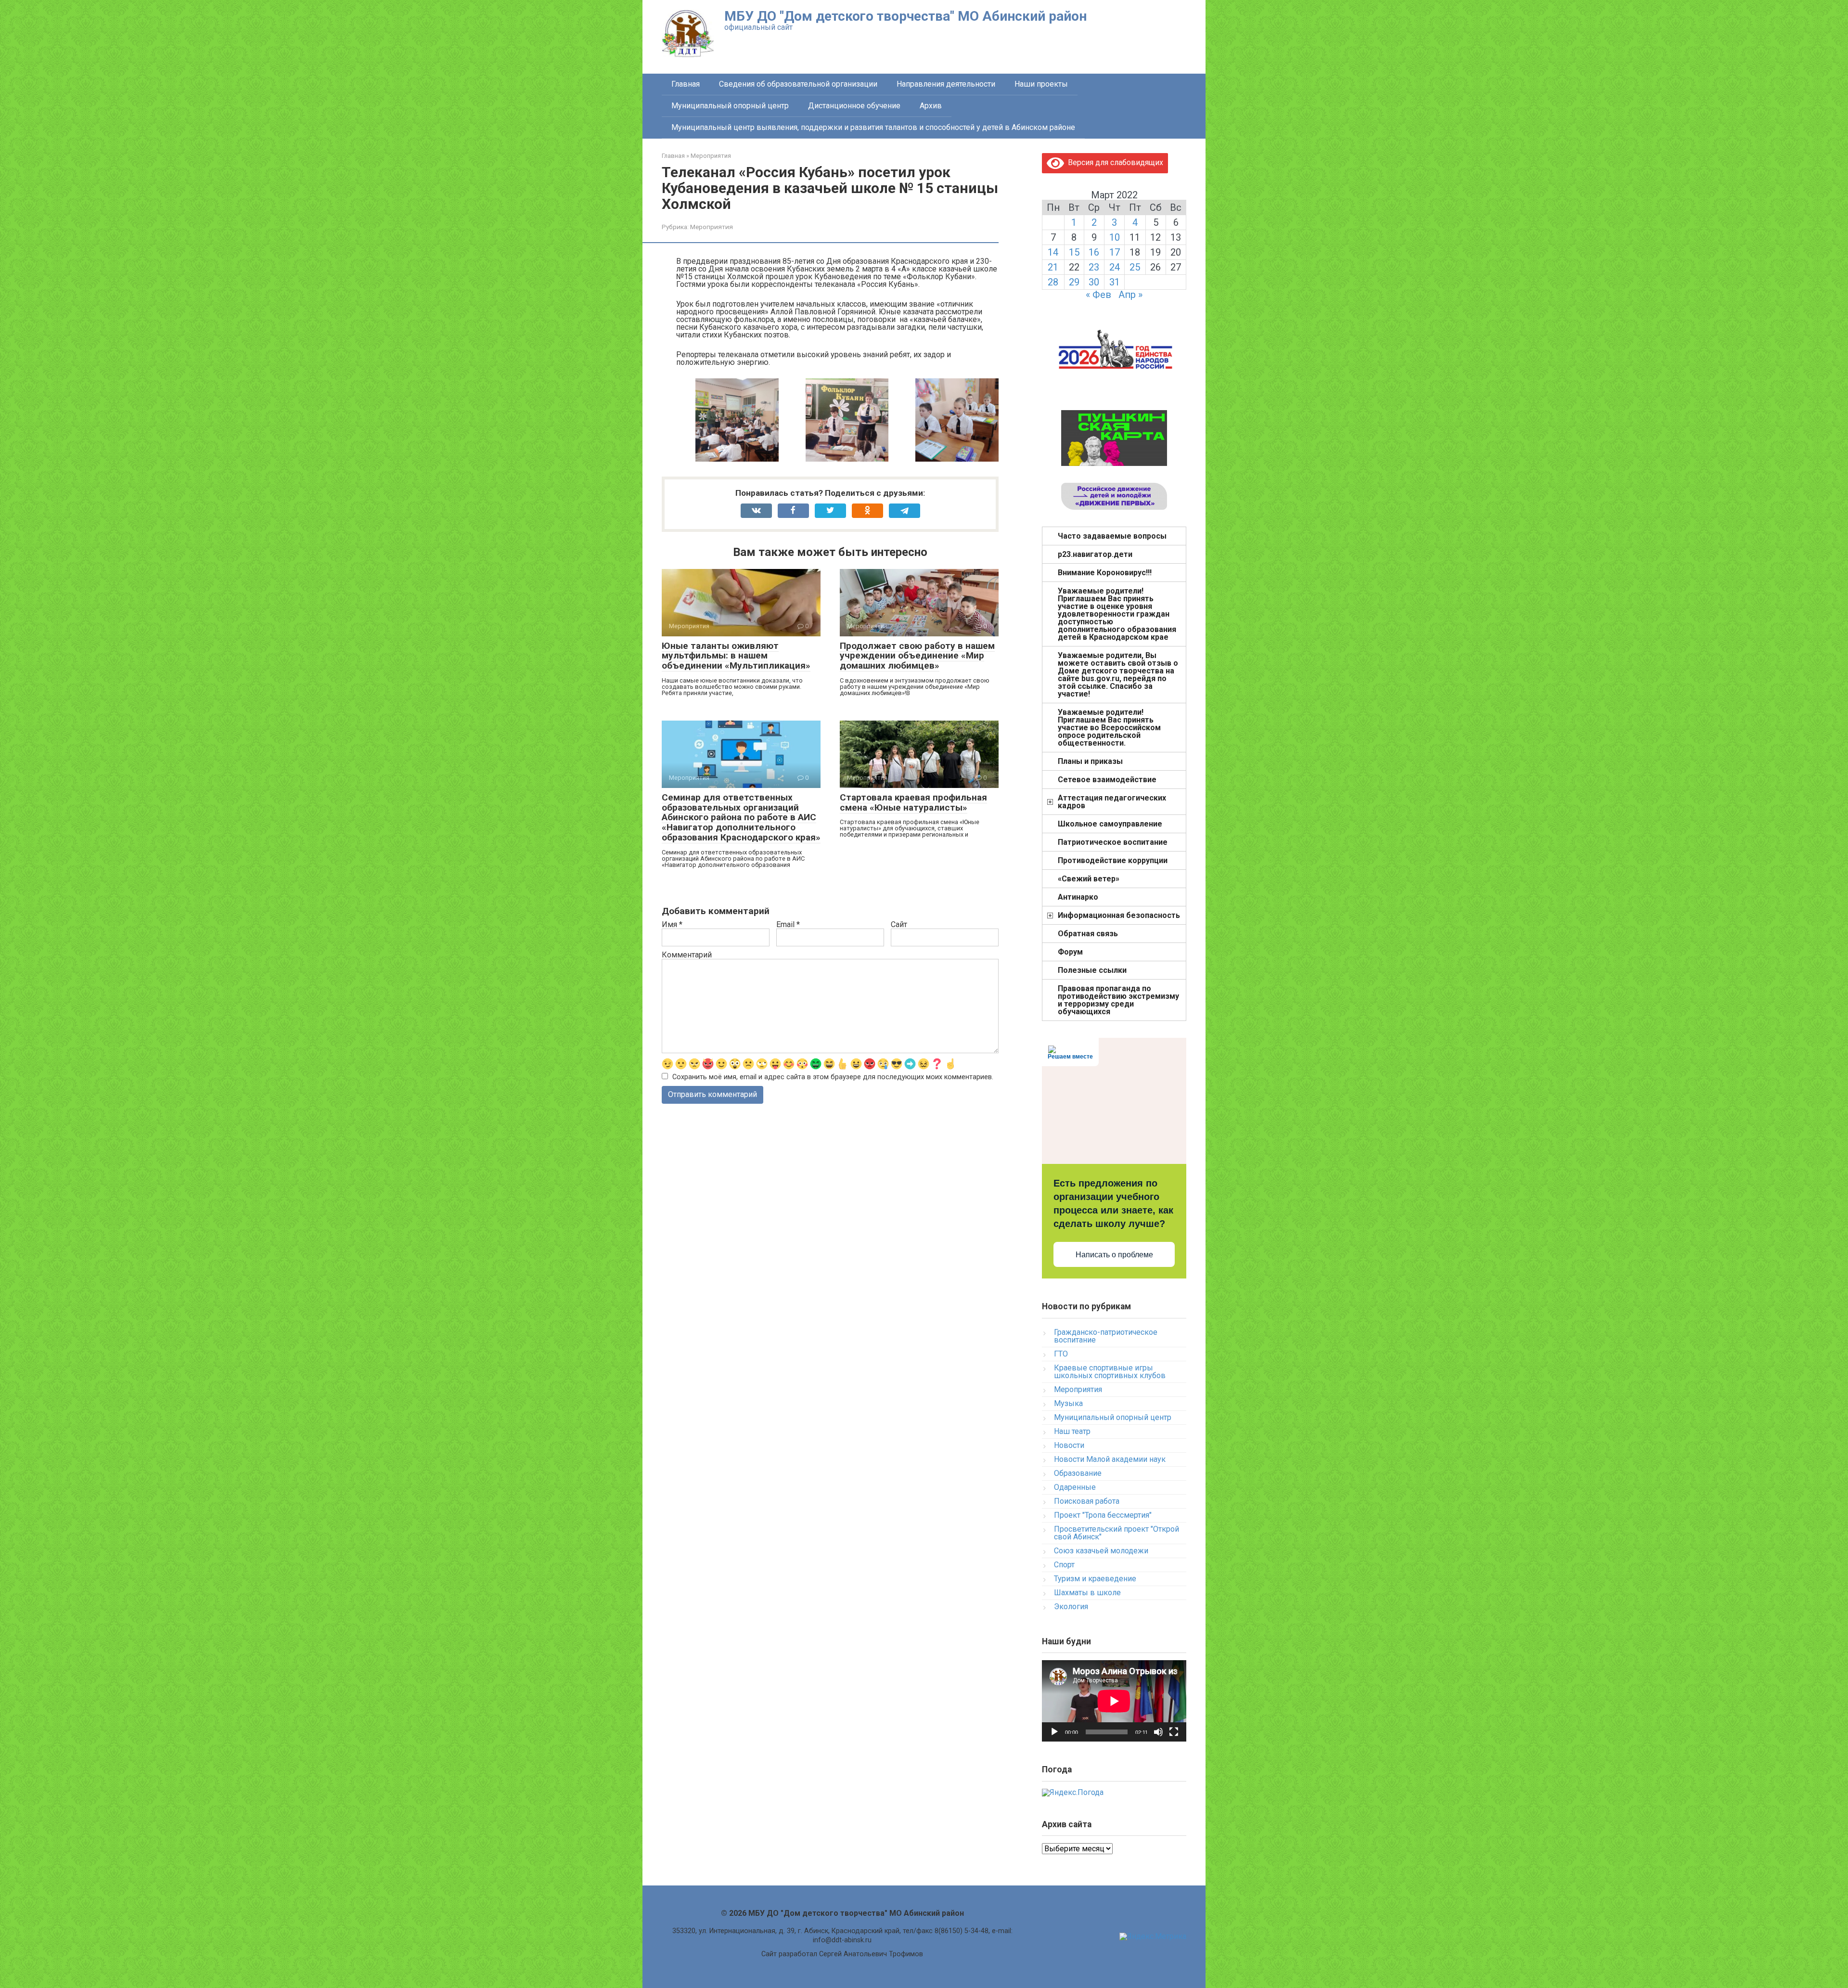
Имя (672, 925)
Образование (1078, 1473)
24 (1115, 267)
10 (1115, 237)
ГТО (1061, 1354)
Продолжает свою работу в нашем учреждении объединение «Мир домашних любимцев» (917, 656)
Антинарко (1078, 897)
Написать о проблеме (1114, 1255)
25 (1135, 267)
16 (1094, 252)
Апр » (1130, 295)
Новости (1069, 1445)
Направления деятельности (946, 84)
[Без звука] (1158, 1732)
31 (1115, 282)
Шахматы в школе (1087, 1593)
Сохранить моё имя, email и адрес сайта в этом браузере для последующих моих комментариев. (833, 1077)
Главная (686, 84)
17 (1115, 252)
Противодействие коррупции (1113, 860)
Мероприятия (712, 227)
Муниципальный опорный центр (730, 106)
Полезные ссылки (1092, 970)
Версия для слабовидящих (1114, 162)
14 (1053, 252)
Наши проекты (1041, 84)
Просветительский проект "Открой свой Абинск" (1116, 1533)
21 (1053, 267)
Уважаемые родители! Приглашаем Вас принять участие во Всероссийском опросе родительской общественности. (1109, 728)
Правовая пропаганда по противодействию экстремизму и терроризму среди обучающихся (1118, 1000)
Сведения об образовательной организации (798, 84)
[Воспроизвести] (1054, 1732)
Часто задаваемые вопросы (1112, 536)
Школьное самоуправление (1110, 824)
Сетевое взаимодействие (1107, 780)
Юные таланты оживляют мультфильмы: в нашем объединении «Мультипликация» (736, 656)
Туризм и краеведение (1095, 1579)
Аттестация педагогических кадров (1112, 802)
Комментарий (687, 955)
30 (1094, 282)
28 (1053, 282)
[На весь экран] (1174, 1732)
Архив (931, 106)
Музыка (1068, 1403)
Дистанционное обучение (854, 106)
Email (788, 925)
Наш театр (1072, 1431)
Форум (1070, 952)
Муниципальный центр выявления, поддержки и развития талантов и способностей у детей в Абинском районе (873, 127)
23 (1094, 267)
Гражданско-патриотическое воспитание (1106, 1336)
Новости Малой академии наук (1110, 1459)
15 (1074, 252)
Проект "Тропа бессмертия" (1103, 1515)
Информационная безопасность (1119, 915)
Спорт (1064, 1565)
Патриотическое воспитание (1113, 842)
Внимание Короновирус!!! (1105, 573)
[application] (1114, 1701)
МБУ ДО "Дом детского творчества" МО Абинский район (905, 16)
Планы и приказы (1090, 761)
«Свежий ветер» (1089, 879)
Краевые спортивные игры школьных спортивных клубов (1110, 1372)
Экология (1071, 1607)
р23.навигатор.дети (1095, 554)
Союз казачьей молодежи (1101, 1551)
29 (1074, 282)
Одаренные (1075, 1487)
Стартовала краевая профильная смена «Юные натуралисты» (913, 802)
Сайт (899, 925)
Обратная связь (1088, 934)
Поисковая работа (1087, 1501)
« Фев (1098, 295)
